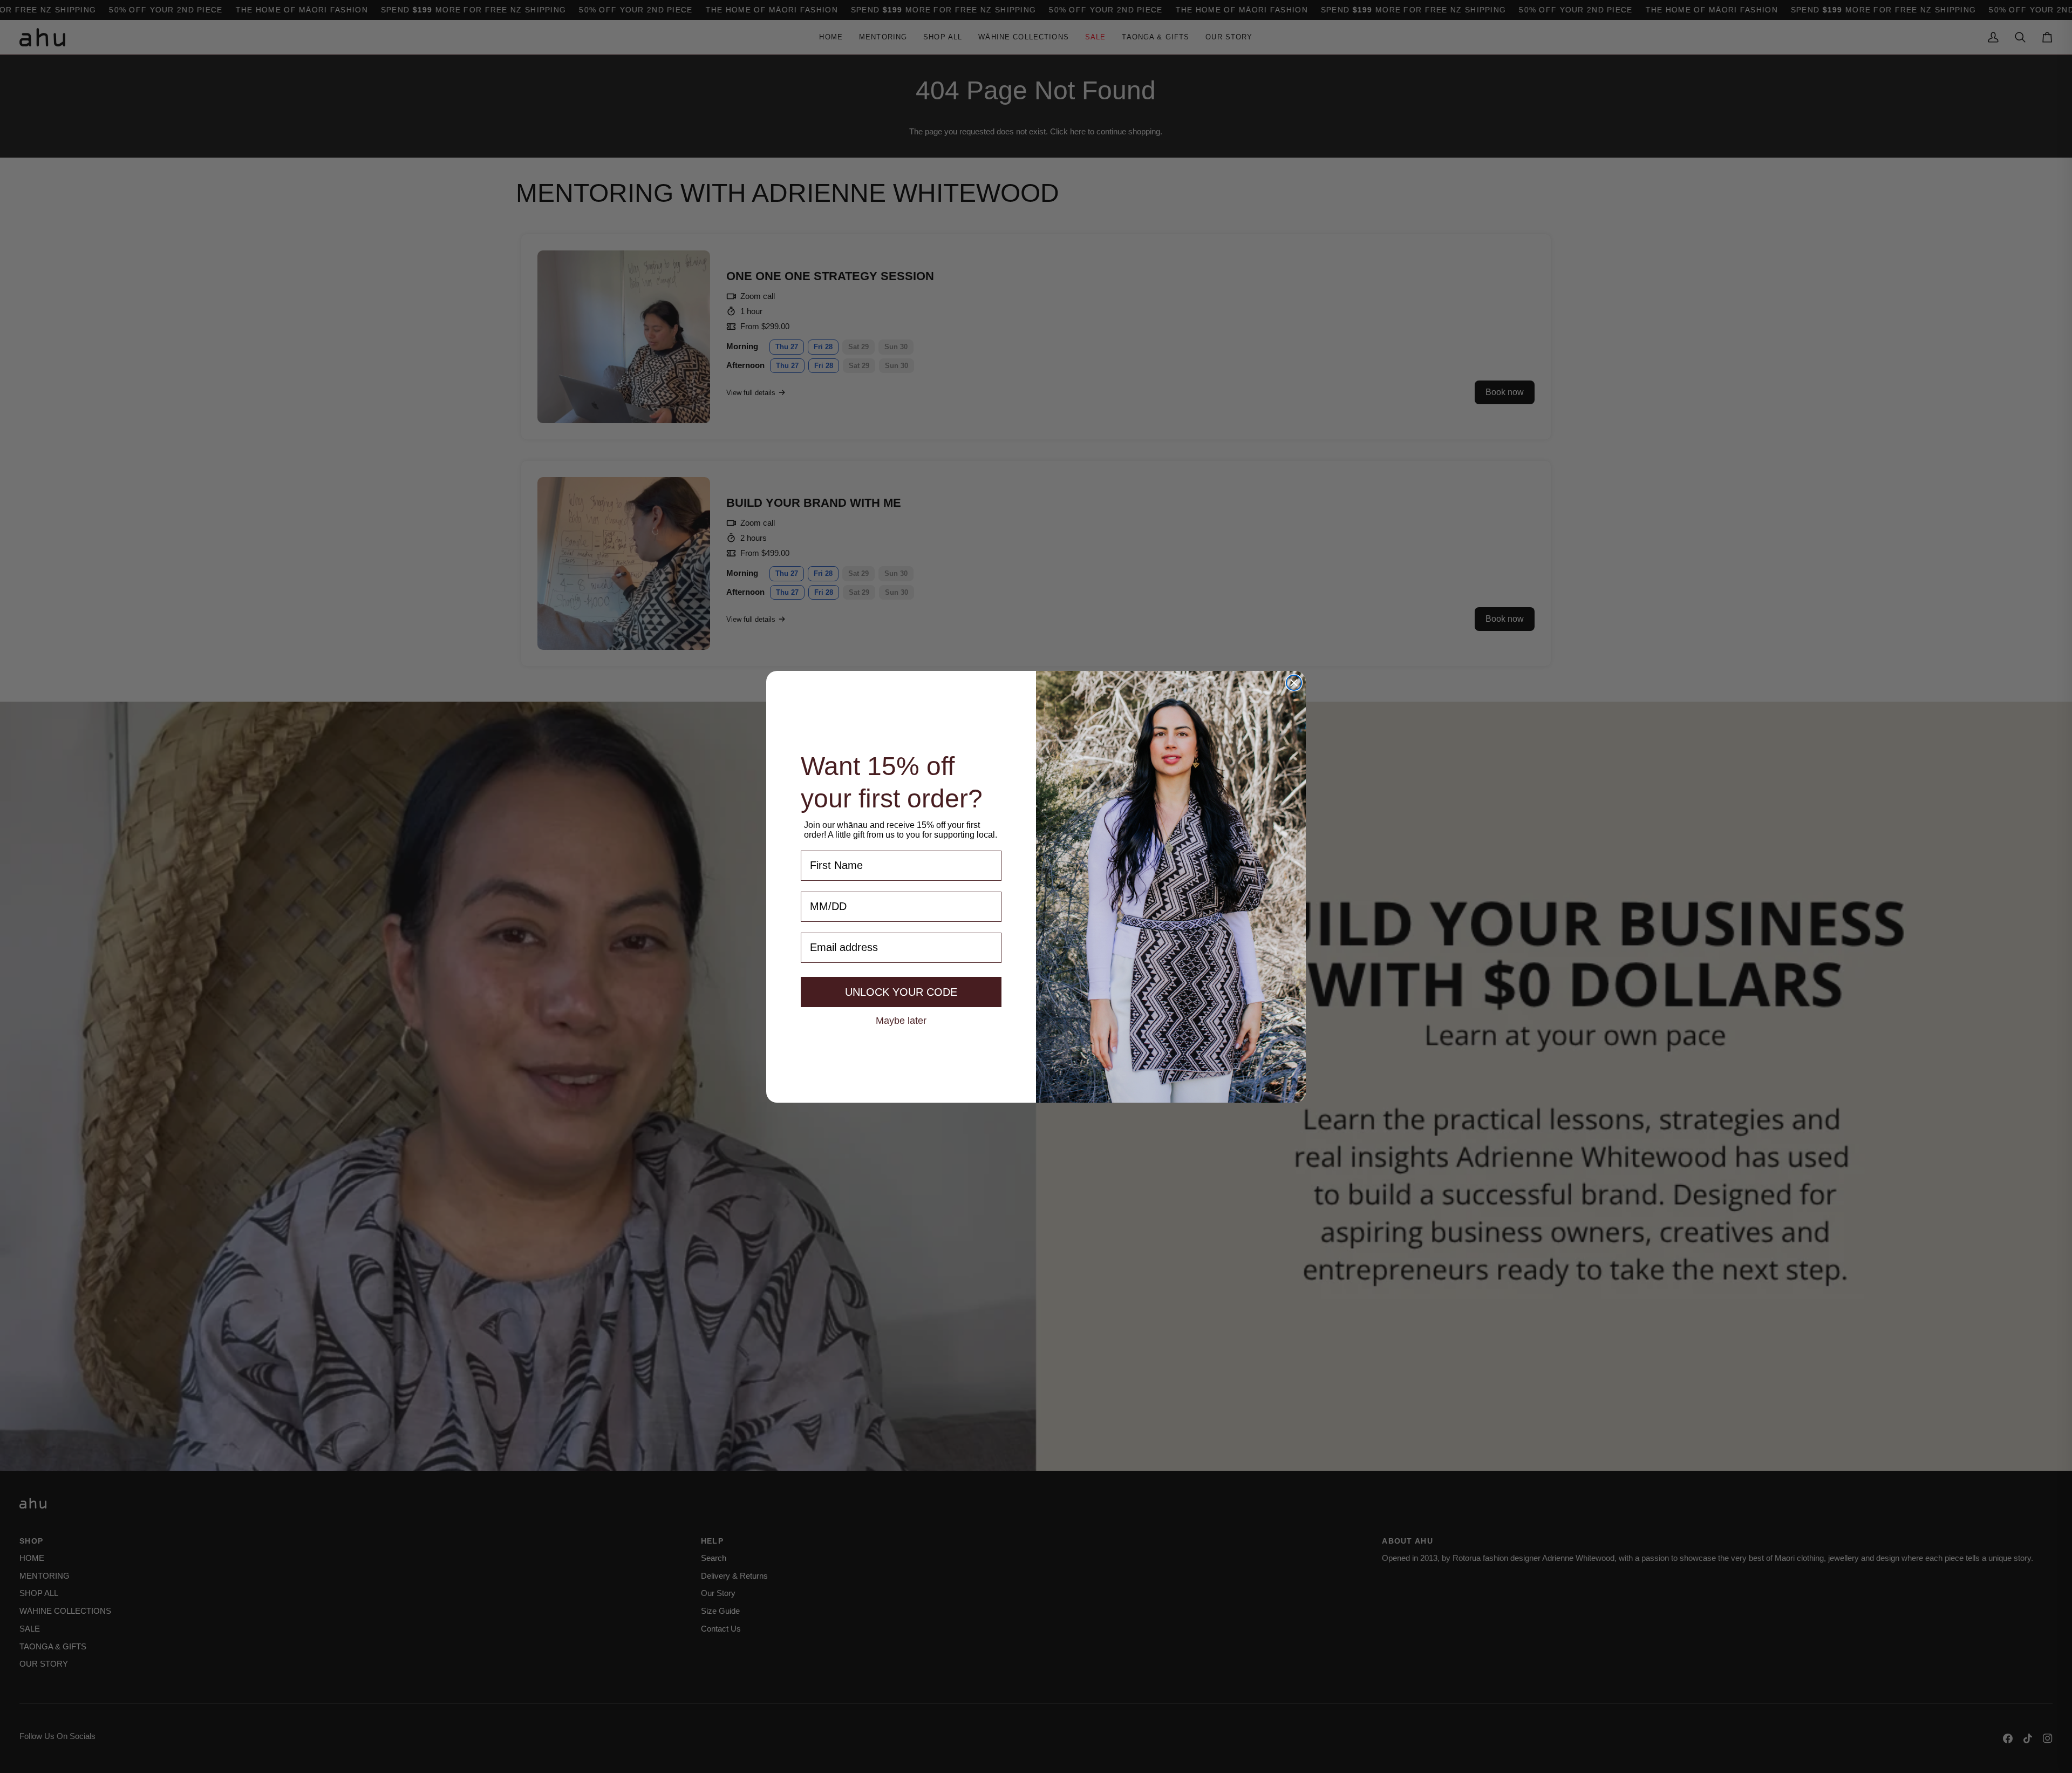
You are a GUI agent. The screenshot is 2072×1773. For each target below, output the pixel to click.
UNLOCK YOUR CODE (901, 992)
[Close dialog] (1294, 683)
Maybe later (901, 1020)
